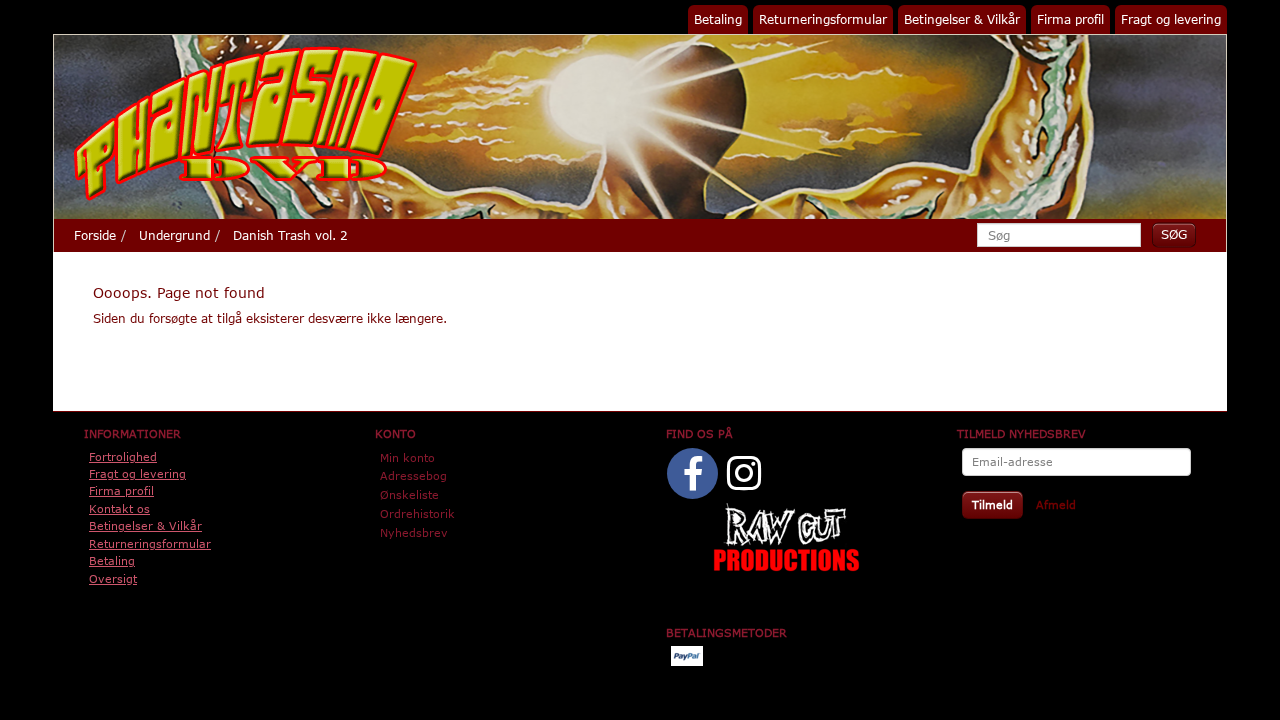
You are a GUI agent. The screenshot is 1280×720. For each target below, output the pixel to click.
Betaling (718, 19)
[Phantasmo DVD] (246, 123)
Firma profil (1070, 19)
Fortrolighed (123, 456)
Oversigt (113, 578)
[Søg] (1174, 234)
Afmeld (1056, 504)
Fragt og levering (1171, 19)
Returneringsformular (823, 19)
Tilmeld (992, 504)
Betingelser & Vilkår (962, 19)
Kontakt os (119, 508)
